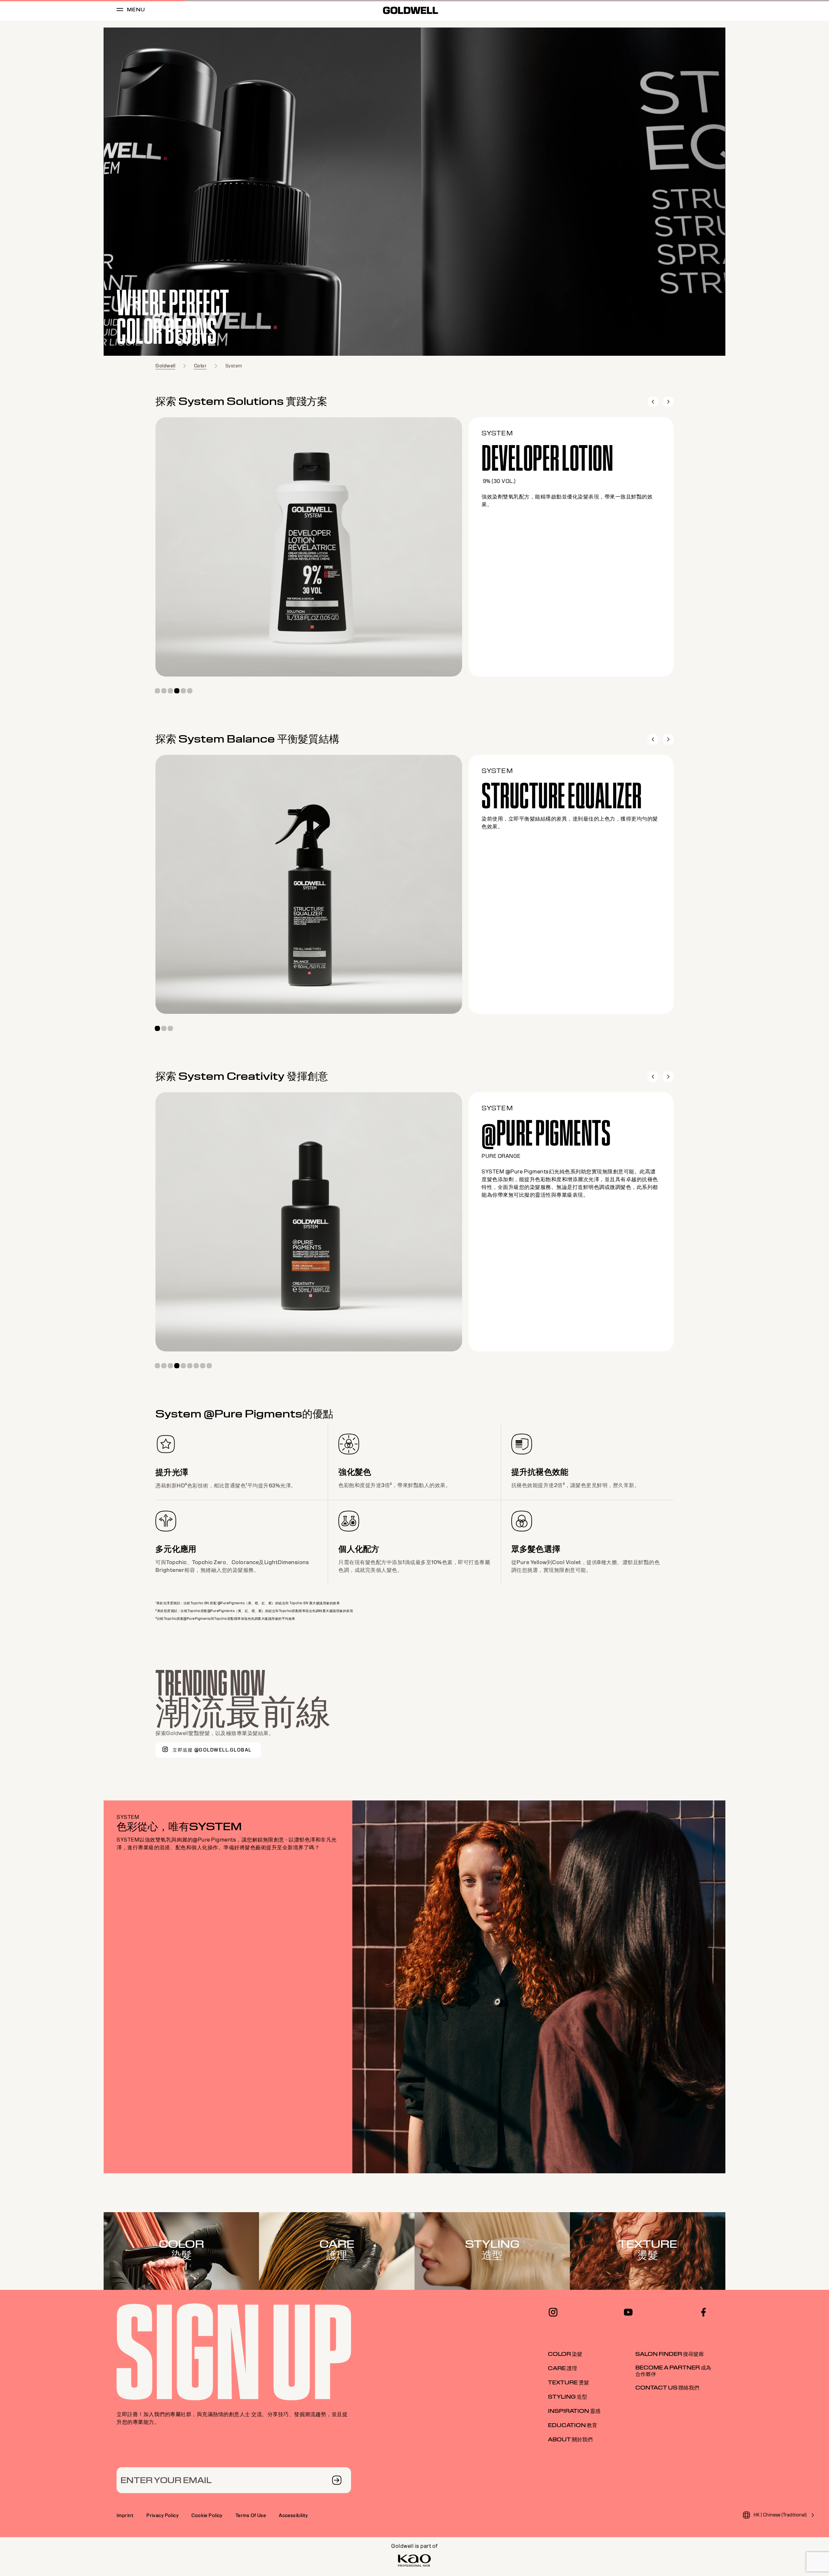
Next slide (668, 402)
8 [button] (203, 1366)
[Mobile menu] (120, 11)
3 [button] (170, 691)
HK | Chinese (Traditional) (780, 2515)
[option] (414, 192)
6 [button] (190, 691)
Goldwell (165, 366)
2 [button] (164, 691)
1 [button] (157, 691)
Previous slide (653, 402)
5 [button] (183, 691)
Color (200, 366)
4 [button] (177, 691)
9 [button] (209, 1366)
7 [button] (196, 1366)
